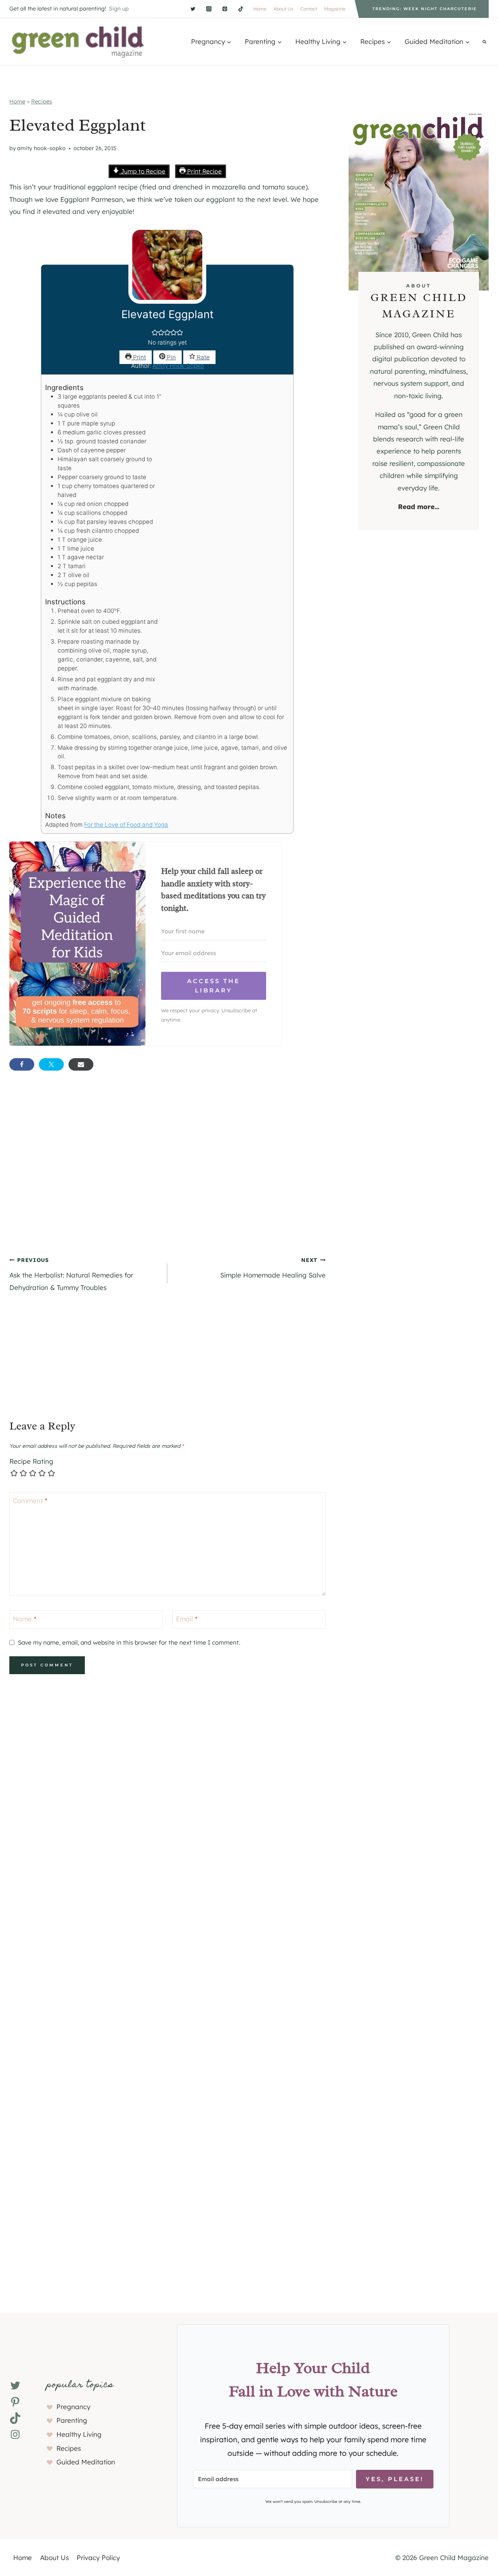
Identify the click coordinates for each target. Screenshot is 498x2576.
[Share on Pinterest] (140, 1064)
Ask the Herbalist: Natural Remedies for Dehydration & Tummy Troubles (71, 1274)
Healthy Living (79, 2434)
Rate (203, 357)
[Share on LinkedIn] (110, 1064)
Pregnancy (73, 2407)
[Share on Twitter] (51, 1064)
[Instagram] (209, 9)
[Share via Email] (81, 1064)
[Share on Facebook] (22, 1064)
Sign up (119, 9)
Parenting (72, 2420)
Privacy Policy (98, 2558)
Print (139, 357)
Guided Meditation (86, 2462)
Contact (309, 9)
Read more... (419, 507)
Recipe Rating (31, 1461)
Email (187, 1619)
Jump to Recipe (142, 171)
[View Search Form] (484, 42)
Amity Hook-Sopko (41, 148)
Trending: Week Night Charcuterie (425, 9)
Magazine (335, 9)
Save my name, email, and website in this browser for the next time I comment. (129, 1642)
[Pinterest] (225, 9)
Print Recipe (204, 171)
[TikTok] (241, 9)
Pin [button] (171, 357)
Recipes (42, 101)
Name (25, 1619)
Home (260, 9)
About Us (283, 9)
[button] (155, 333)
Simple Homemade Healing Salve (273, 1268)
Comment (30, 1501)
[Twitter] (193, 9)
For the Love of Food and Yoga (126, 825)
